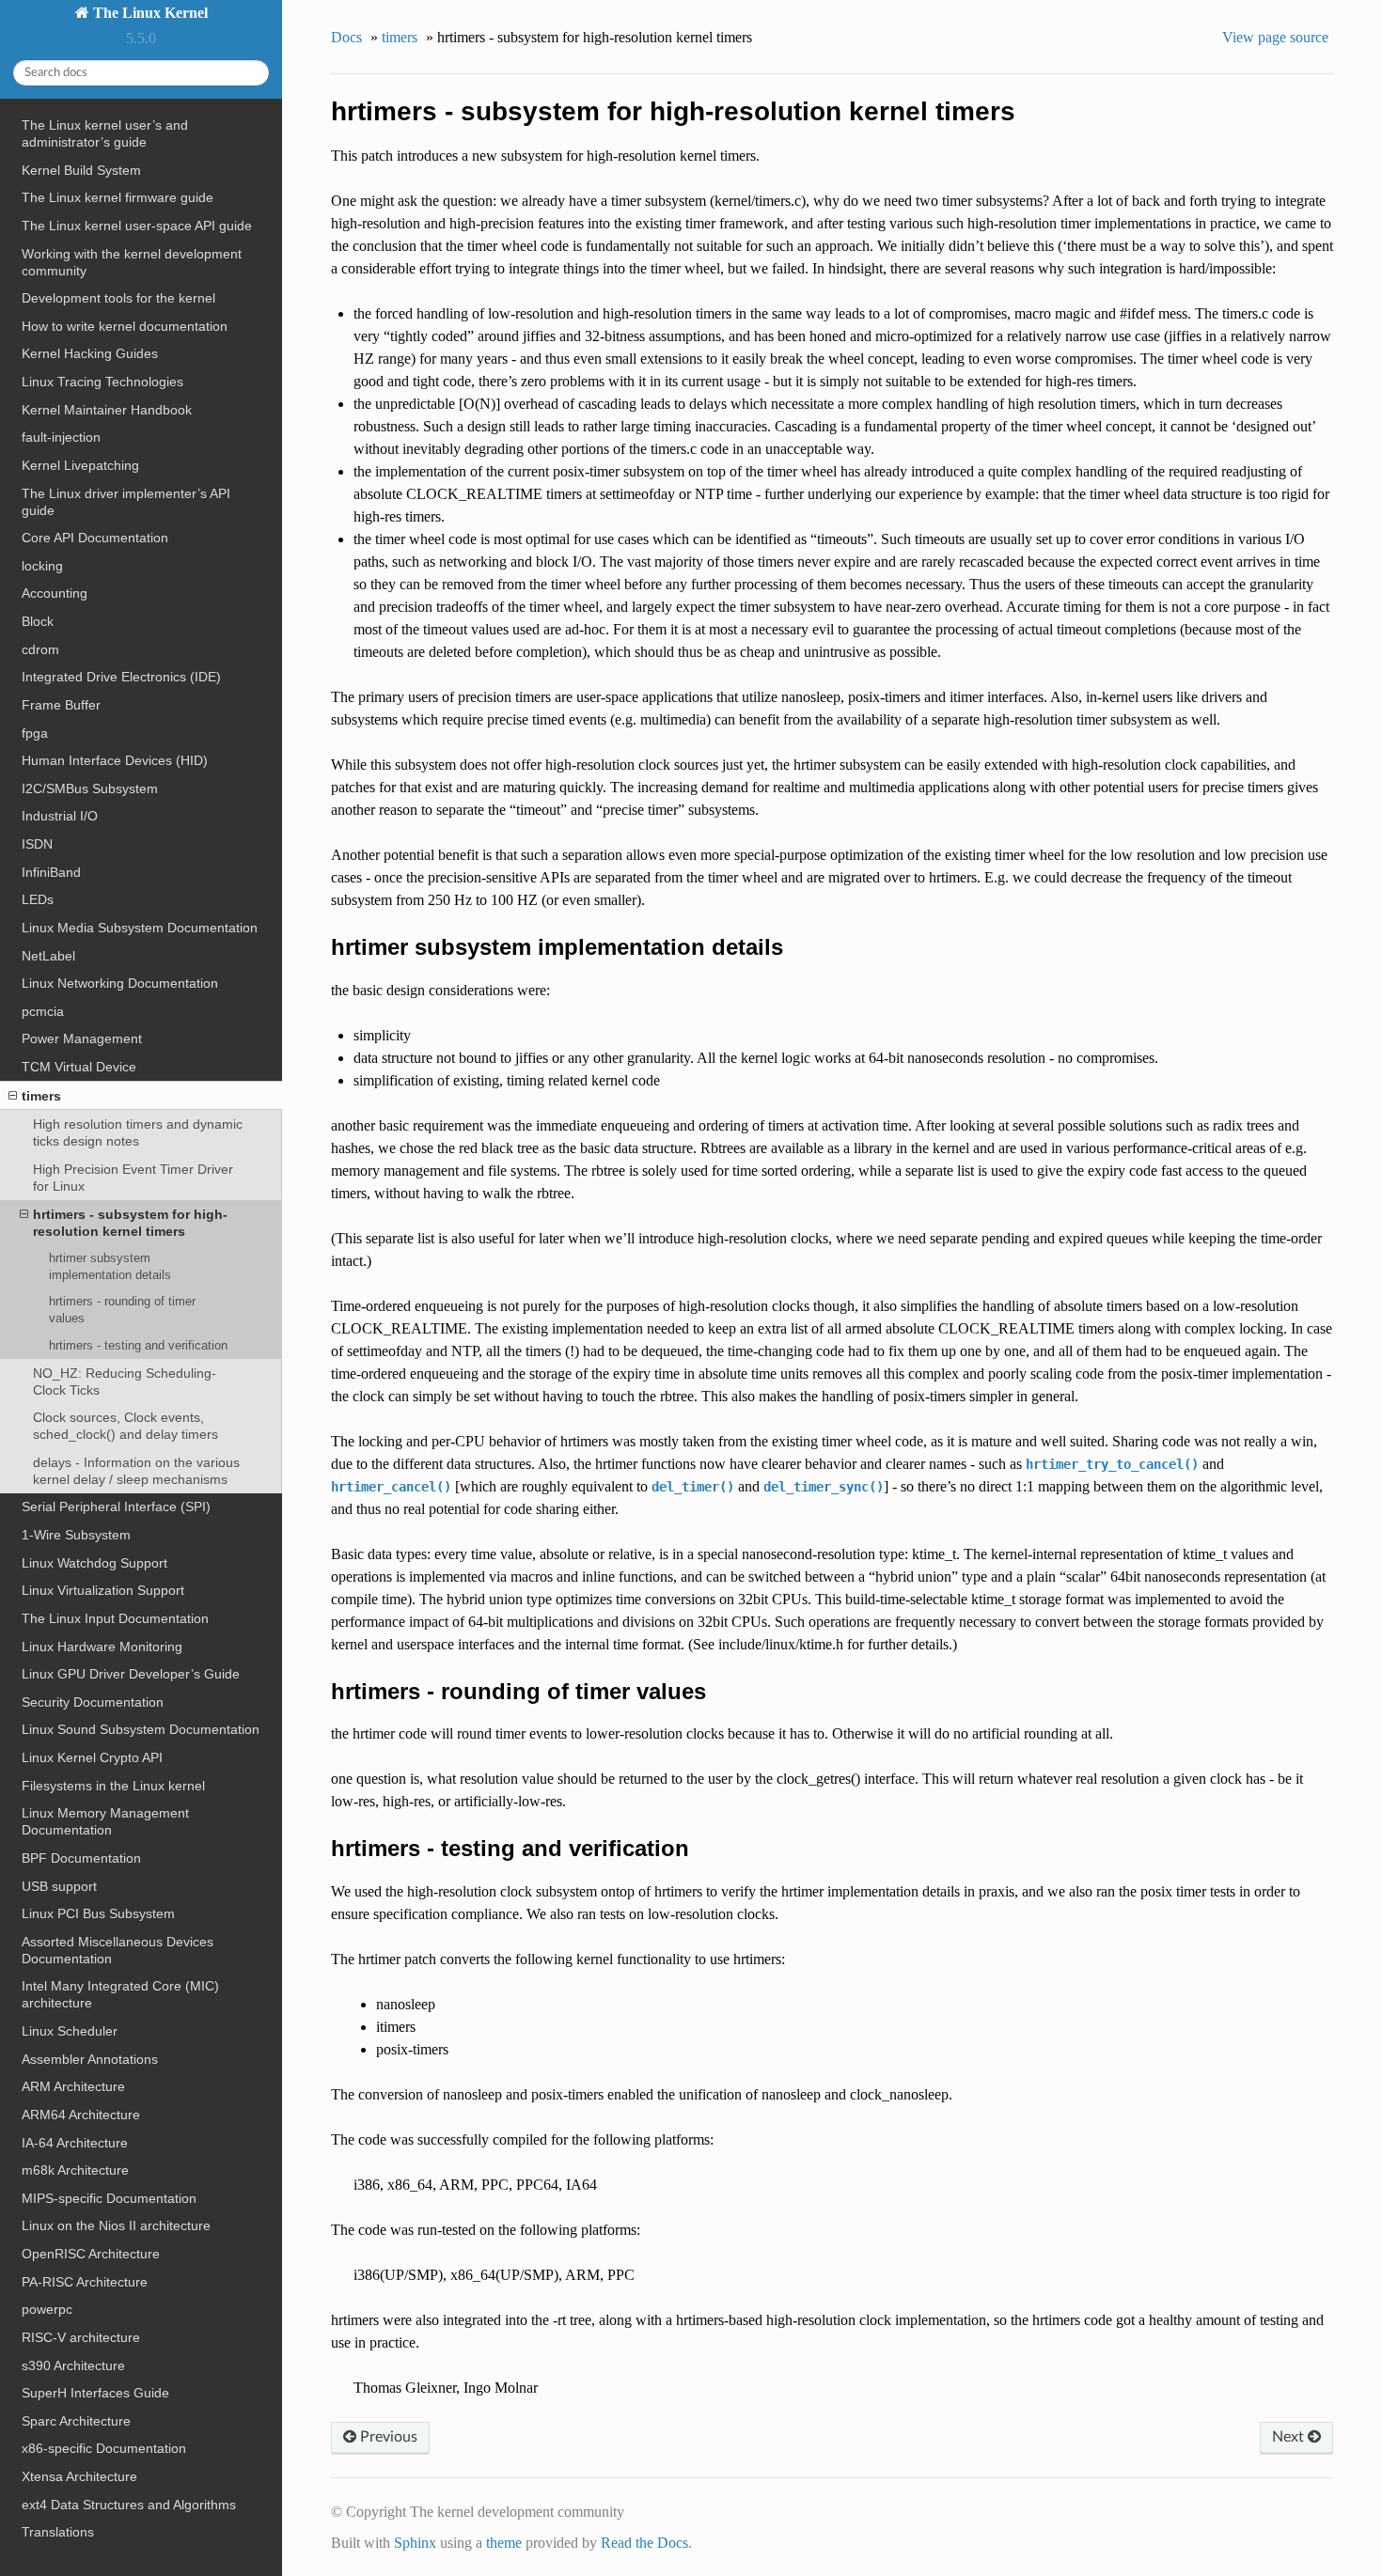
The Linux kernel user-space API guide (137, 226)
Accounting (55, 593)
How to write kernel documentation (125, 326)
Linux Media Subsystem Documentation (140, 928)
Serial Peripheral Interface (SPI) (116, 1507)
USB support (59, 1886)
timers (41, 1096)
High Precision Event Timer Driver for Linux (133, 1178)
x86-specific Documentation (104, 2448)
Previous (387, 2437)
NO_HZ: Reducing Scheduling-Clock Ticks (125, 1382)
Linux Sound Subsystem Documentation (141, 1729)
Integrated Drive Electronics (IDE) (121, 677)
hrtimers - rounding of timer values (122, 1310)
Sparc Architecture (76, 2421)
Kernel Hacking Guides (90, 353)
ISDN (37, 844)
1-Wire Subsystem (76, 1535)
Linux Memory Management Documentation (105, 1821)
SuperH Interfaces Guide (95, 2393)
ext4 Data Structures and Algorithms (129, 2505)
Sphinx (415, 2543)
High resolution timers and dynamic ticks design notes (138, 1132)
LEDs (38, 899)
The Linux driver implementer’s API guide (126, 502)
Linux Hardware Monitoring (102, 1647)
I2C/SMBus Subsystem (90, 788)
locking (42, 566)
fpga (35, 733)
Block (38, 621)
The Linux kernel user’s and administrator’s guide (105, 133)
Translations (58, 2532)
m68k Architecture (75, 2170)
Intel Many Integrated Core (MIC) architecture (120, 1994)
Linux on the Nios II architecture (116, 2225)
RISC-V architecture (81, 2337)
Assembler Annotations (90, 2059)
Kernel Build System (81, 170)
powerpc (47, 2309)
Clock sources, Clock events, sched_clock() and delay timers (126, 1426)
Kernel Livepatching (80, 465)
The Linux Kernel (149, 13)
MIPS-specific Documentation (109, 2198)
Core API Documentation (95, 538)
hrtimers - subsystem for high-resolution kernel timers (130, 1223)
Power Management (82, 1038)
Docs (346, 37)
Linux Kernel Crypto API (92, 1757)
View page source (1275, 37)
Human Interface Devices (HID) (115, 760)
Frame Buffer (61, 705)
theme (504, 2543)
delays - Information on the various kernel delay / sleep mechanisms (136, 1471)
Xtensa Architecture (79, 2476)
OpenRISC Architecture (91, 2254)
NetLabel (48, 956)
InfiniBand (51, 872)
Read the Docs (644, 2543)
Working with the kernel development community (132, 262)
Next (1290, 2437)
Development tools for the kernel (118, 298)
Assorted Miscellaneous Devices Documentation (118, 1950)
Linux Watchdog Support (94, 1563)
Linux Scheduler (70, 2031)
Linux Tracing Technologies (102, 382)
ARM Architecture (73, 2086)
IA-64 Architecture (75, 2143)
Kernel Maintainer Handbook (107, 410)
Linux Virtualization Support (103, 1590)
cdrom (40, 649)
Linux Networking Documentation (120, 983)
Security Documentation (93, 1702)
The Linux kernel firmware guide (118, 197)
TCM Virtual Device (79, 1067)
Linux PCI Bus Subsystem (98, 1913)
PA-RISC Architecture (85, 2282)
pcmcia (43, 1011)
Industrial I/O (60, 816)
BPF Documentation (81, 1858)
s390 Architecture (73, 2365)
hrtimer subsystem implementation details (110, 1266)
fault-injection (61, 437)
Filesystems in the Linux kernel (113, 1786)
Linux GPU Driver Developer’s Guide (131, 1674)
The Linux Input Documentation (115, 1618)
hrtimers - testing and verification (138, 1345)
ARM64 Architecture (81, 2115)
